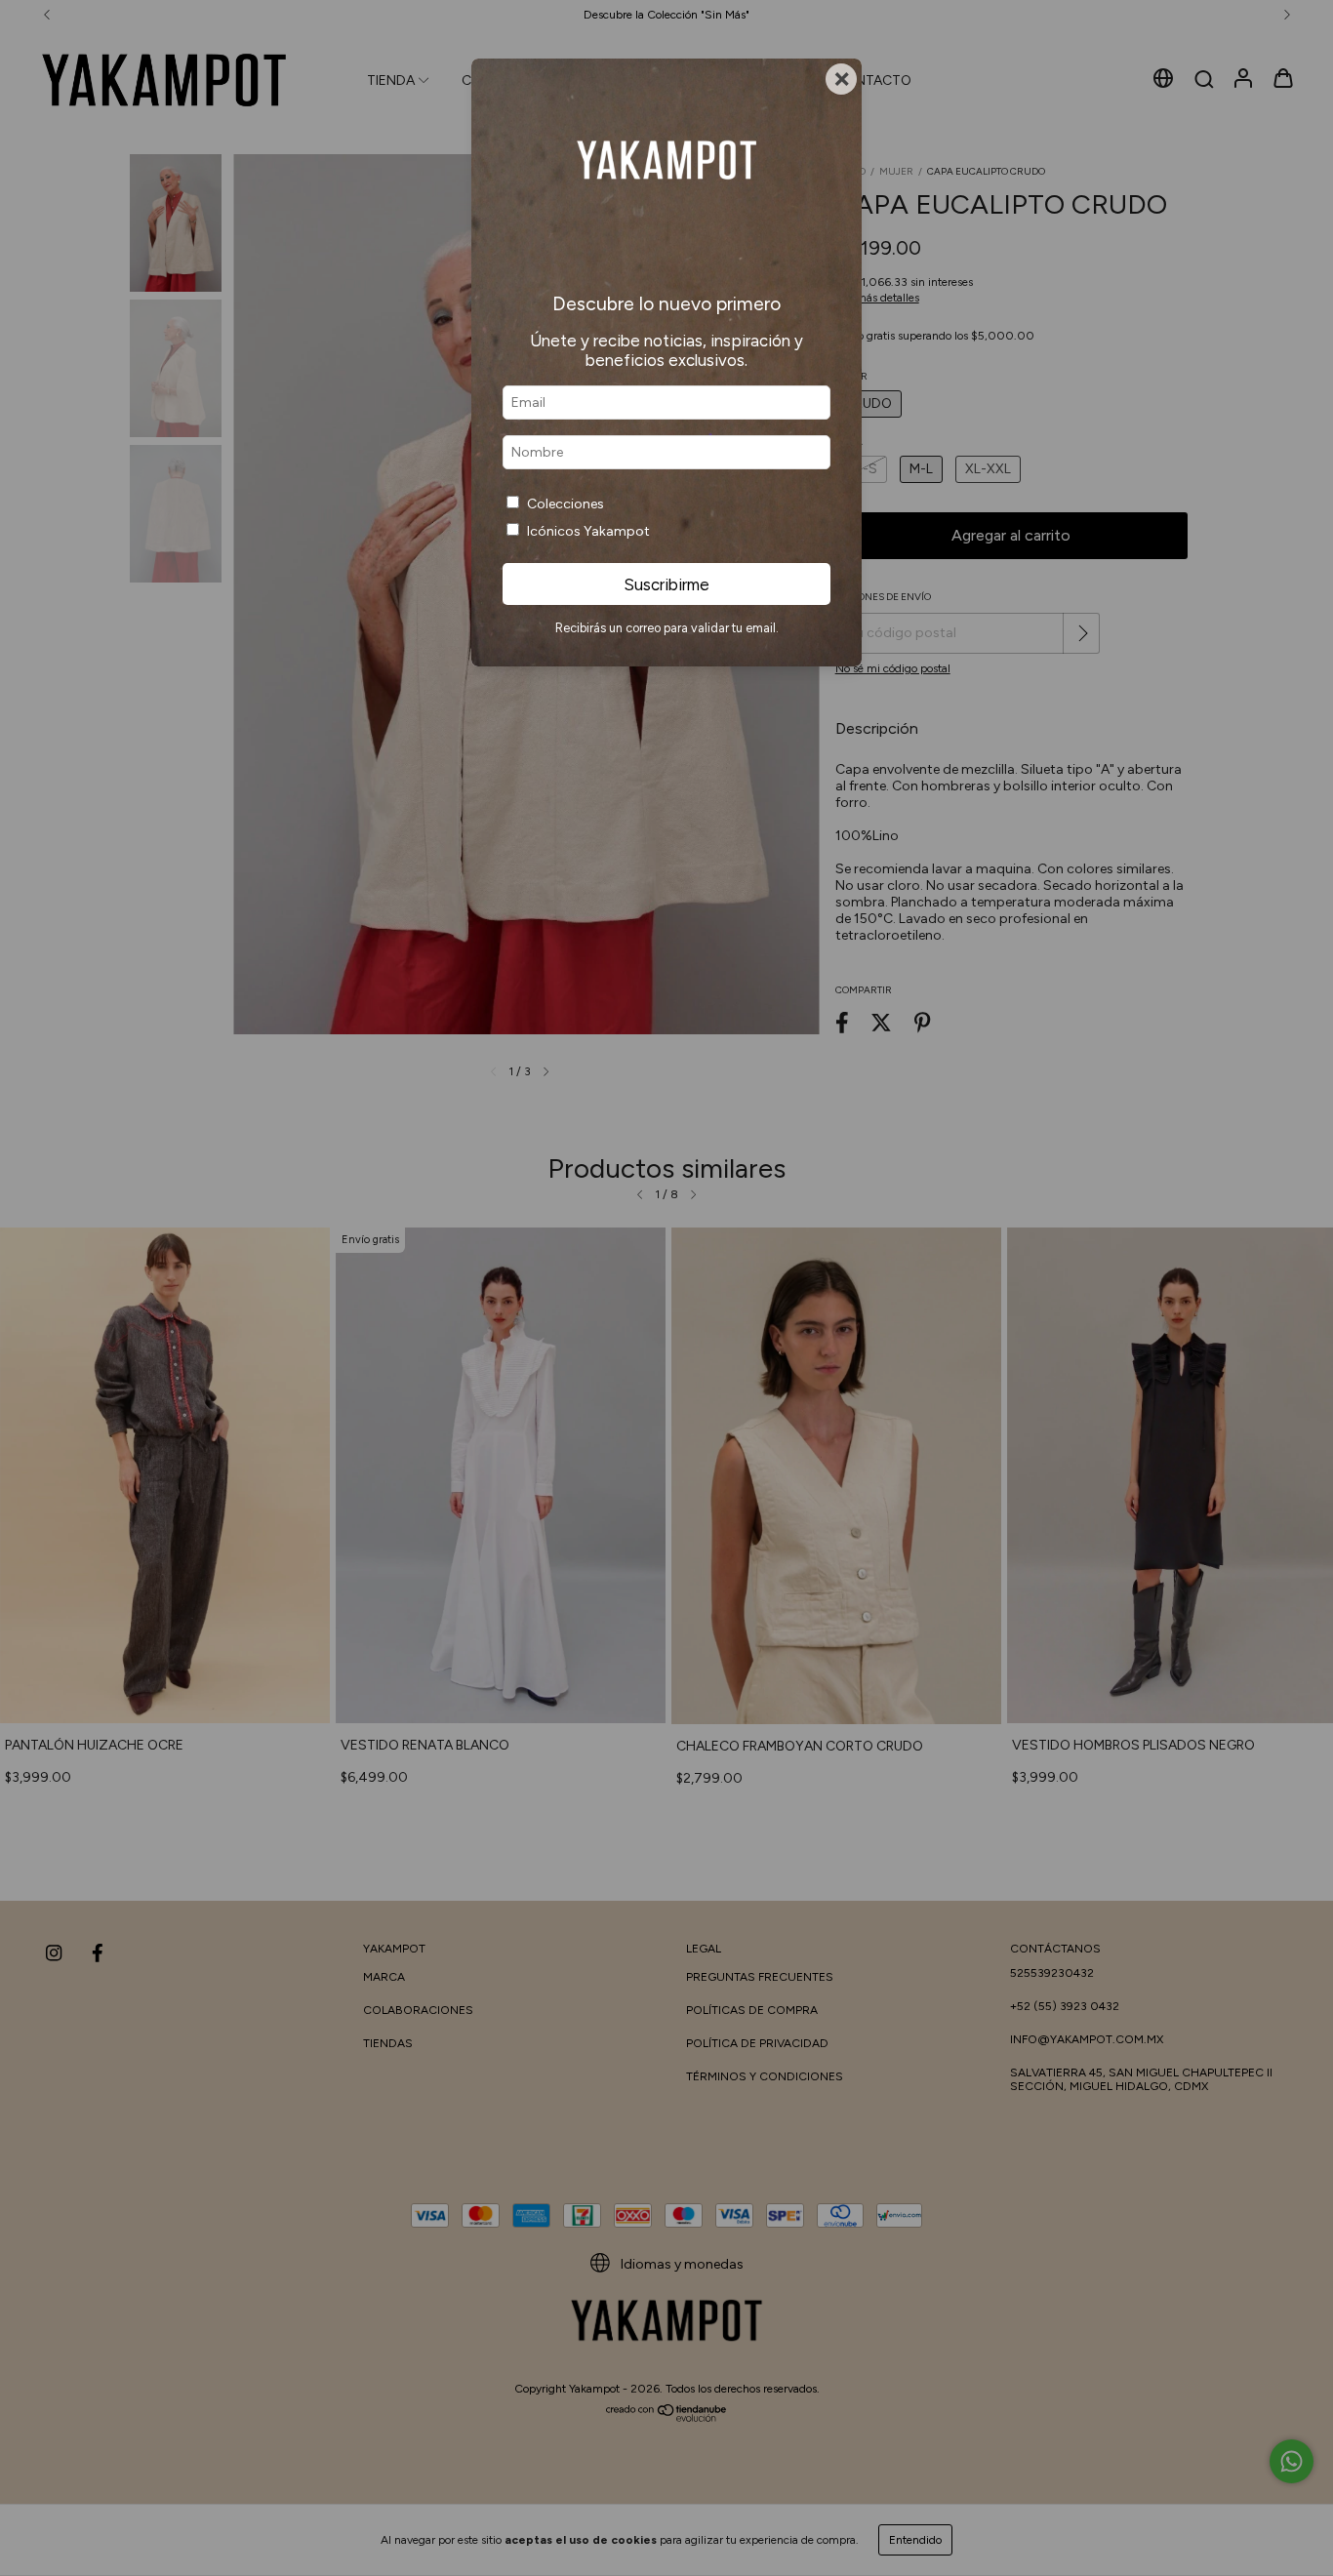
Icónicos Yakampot (588, 531)
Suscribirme (666, 584)
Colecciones (566, 504)
